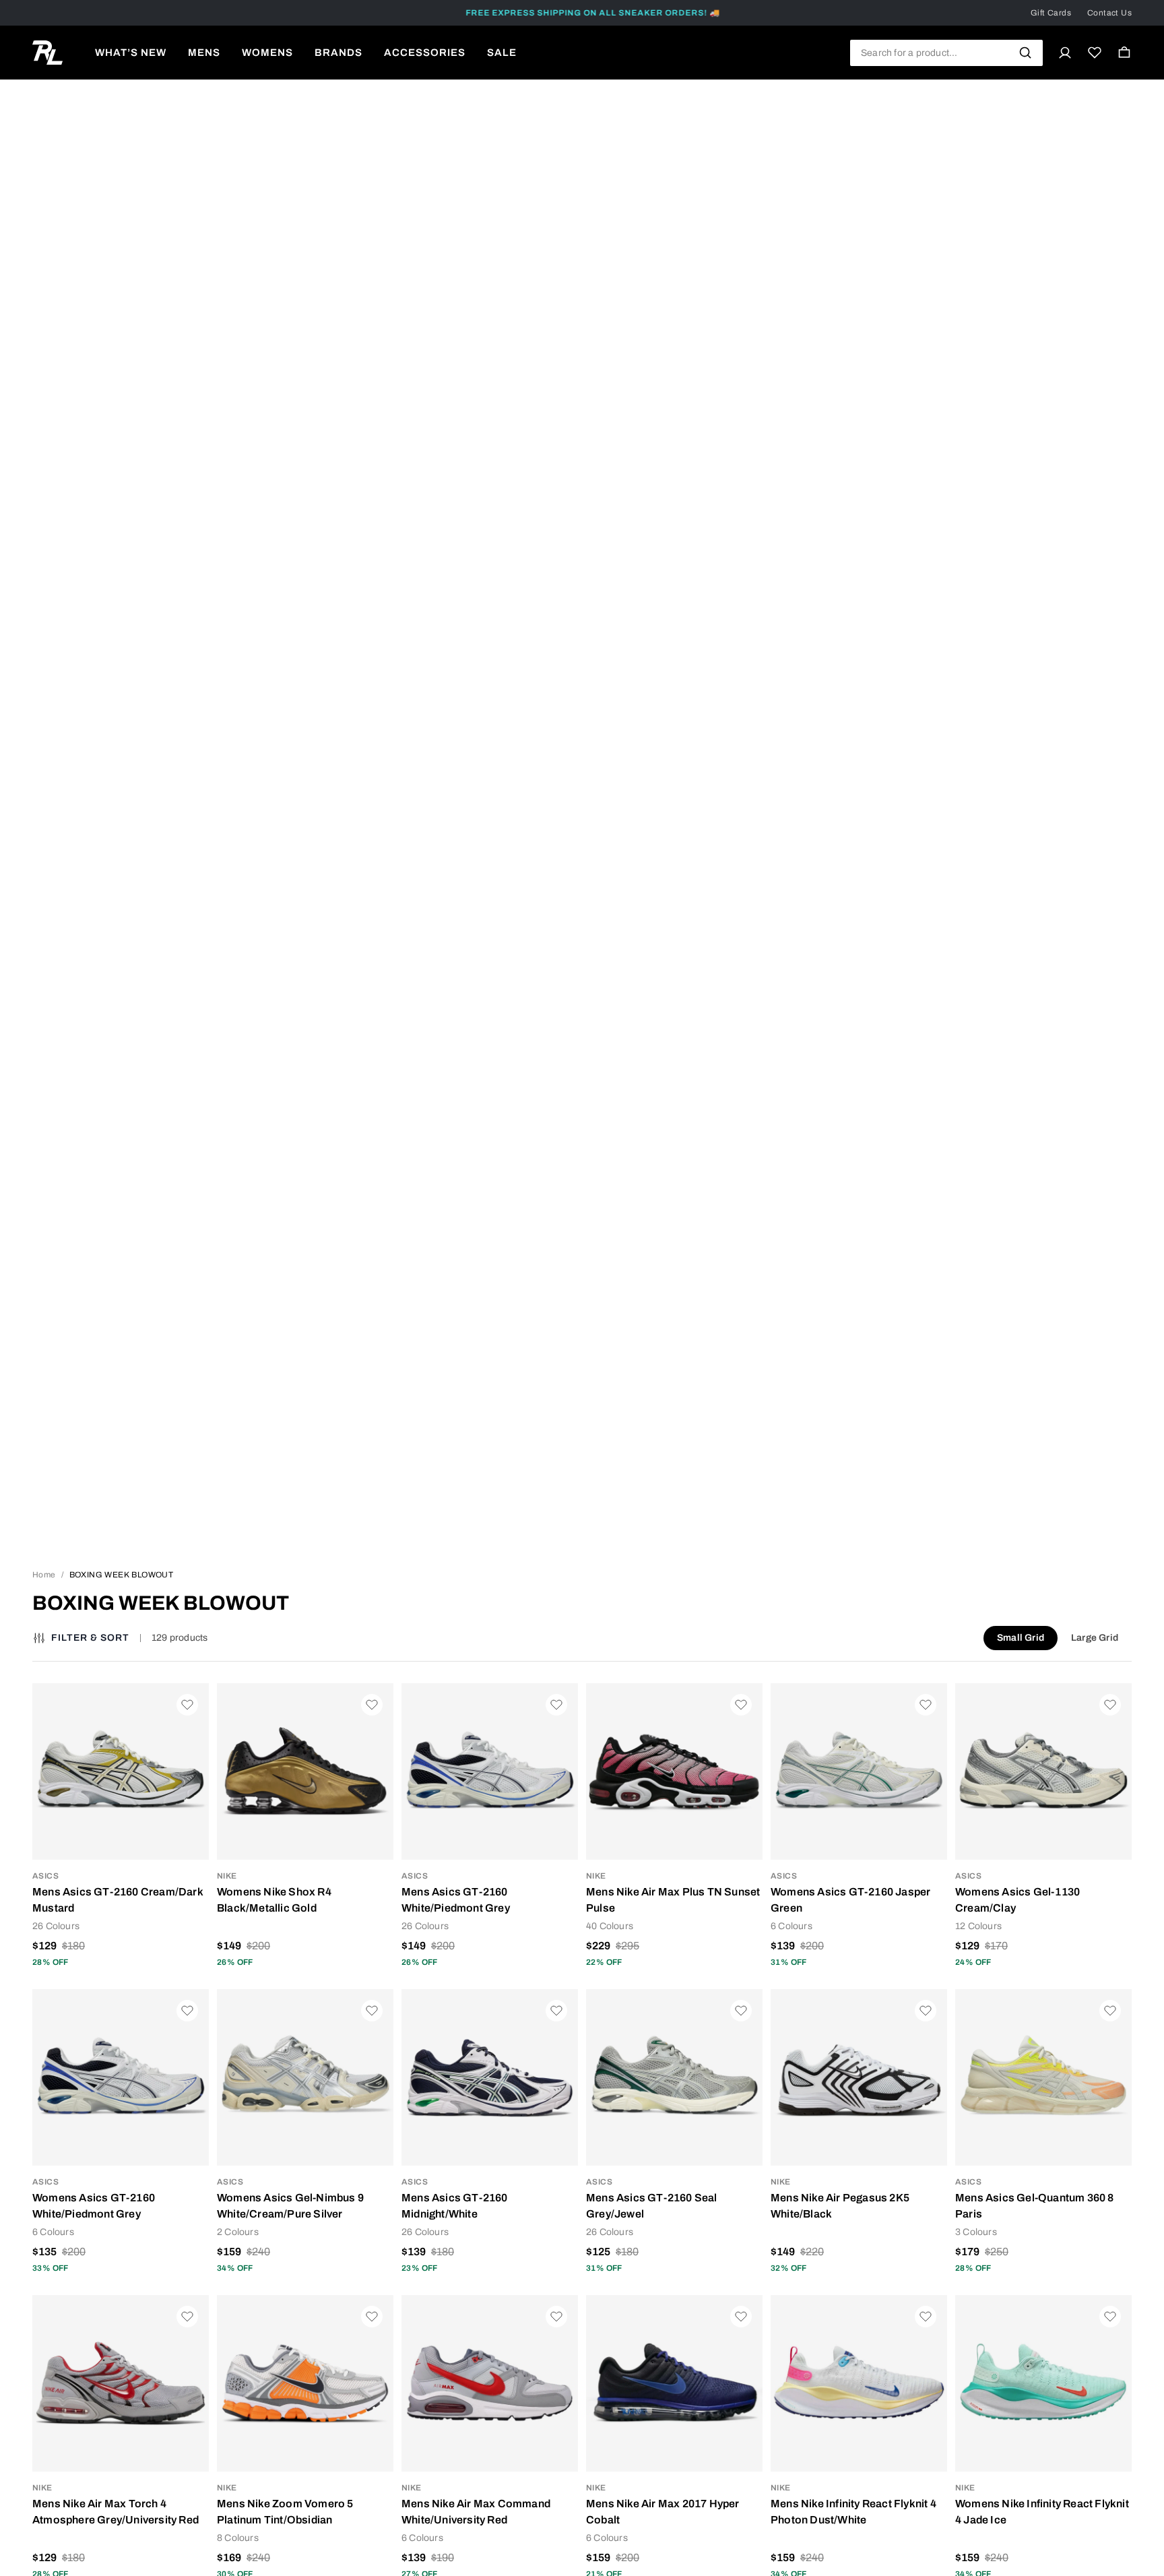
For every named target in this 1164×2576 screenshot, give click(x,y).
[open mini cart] (1124, 53)
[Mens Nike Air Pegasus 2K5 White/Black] (859, 2077)
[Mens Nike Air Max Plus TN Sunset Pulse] (674, 1771)
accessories (425, 53)
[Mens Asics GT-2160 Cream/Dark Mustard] (121, 1771)
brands (338, 53)
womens (267, 53)
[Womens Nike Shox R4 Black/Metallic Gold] (305, 1771)
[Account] (1065, 53)
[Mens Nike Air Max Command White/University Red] (490, 2383)
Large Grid (1095, 1638)
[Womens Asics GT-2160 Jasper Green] (859, 1771)
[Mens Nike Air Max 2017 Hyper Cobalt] (674, 2383)
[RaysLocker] (47, 53)
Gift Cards (1051, 13)
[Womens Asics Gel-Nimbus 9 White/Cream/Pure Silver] (305, 2077)
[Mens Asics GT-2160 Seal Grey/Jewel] (674, 2077)
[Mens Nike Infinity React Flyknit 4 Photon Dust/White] (859, 2383)
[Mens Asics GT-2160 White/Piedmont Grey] (490, 1771)
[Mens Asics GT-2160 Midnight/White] (490, 2077)
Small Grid (1021, 1638)
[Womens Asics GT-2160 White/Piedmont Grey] (121, 2077)
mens (204, 53)
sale (502, 53)
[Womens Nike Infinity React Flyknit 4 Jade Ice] (1043, 2383)
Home (44, 1575)
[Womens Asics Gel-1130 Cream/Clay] (1043, 1771)
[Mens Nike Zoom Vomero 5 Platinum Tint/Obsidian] (305, 2383)
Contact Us (1109, 13)
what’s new (131, 53)
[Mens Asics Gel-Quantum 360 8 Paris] (1043, 2077)
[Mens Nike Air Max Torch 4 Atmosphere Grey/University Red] (121, 2383)
